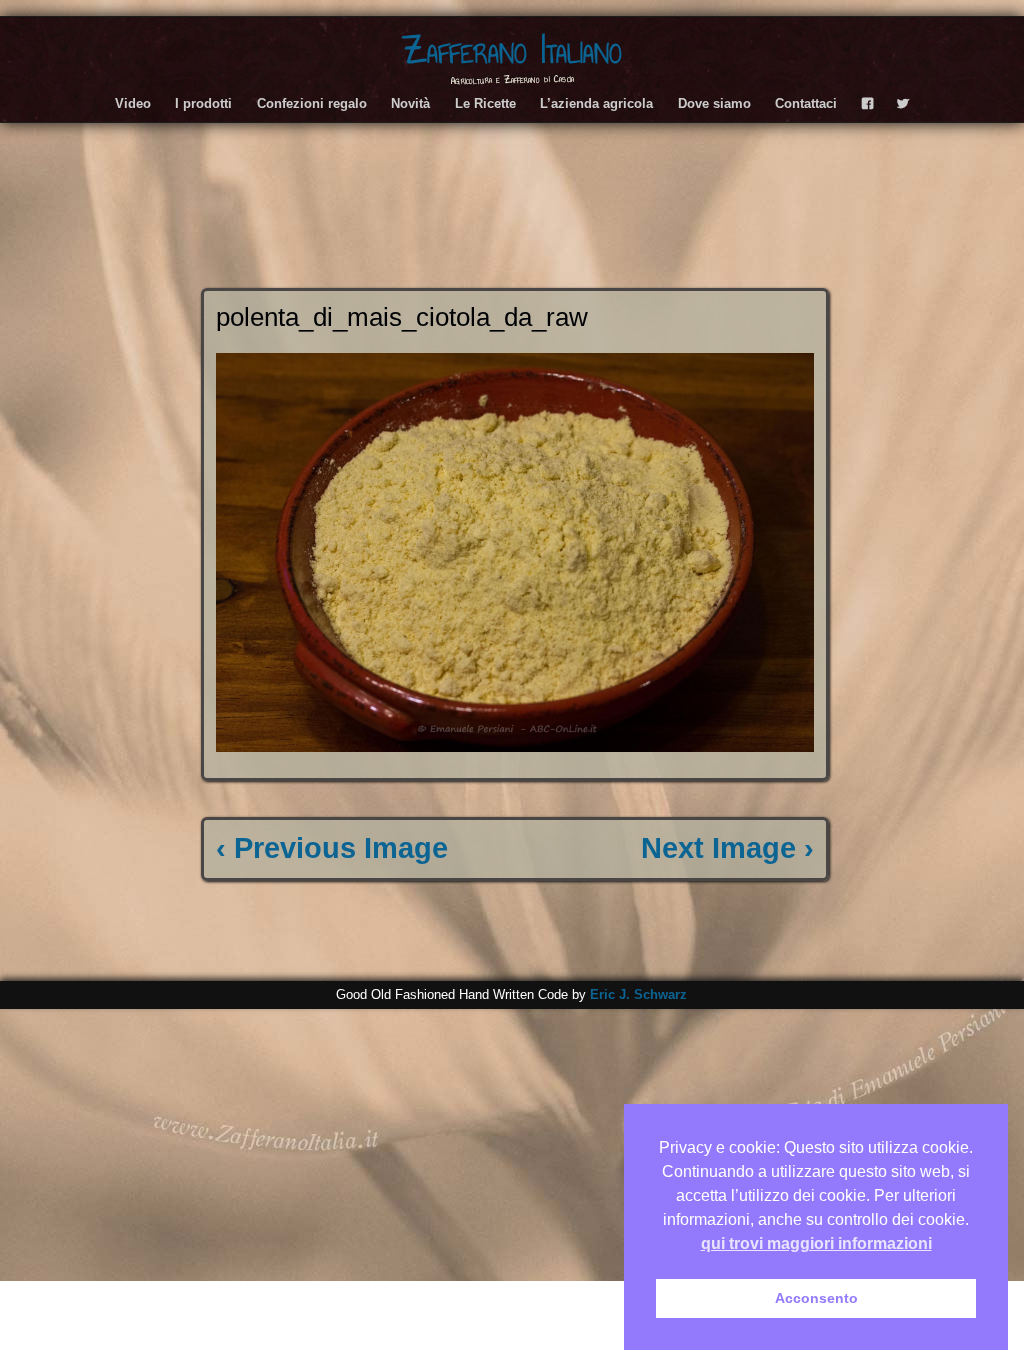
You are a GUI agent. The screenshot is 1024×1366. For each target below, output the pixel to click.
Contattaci (806, 103)
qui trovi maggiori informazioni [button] (816, 1243)
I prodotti (203, 103)
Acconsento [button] (816, 1298)
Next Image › (727, 848)
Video (133, 103)
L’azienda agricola (596, 103)
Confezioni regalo (312, 103)
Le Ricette (485, 103)
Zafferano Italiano (512, 50)
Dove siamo (714, 103)
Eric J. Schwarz (638, 994)
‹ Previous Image (332, 848)
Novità (410, 103)
